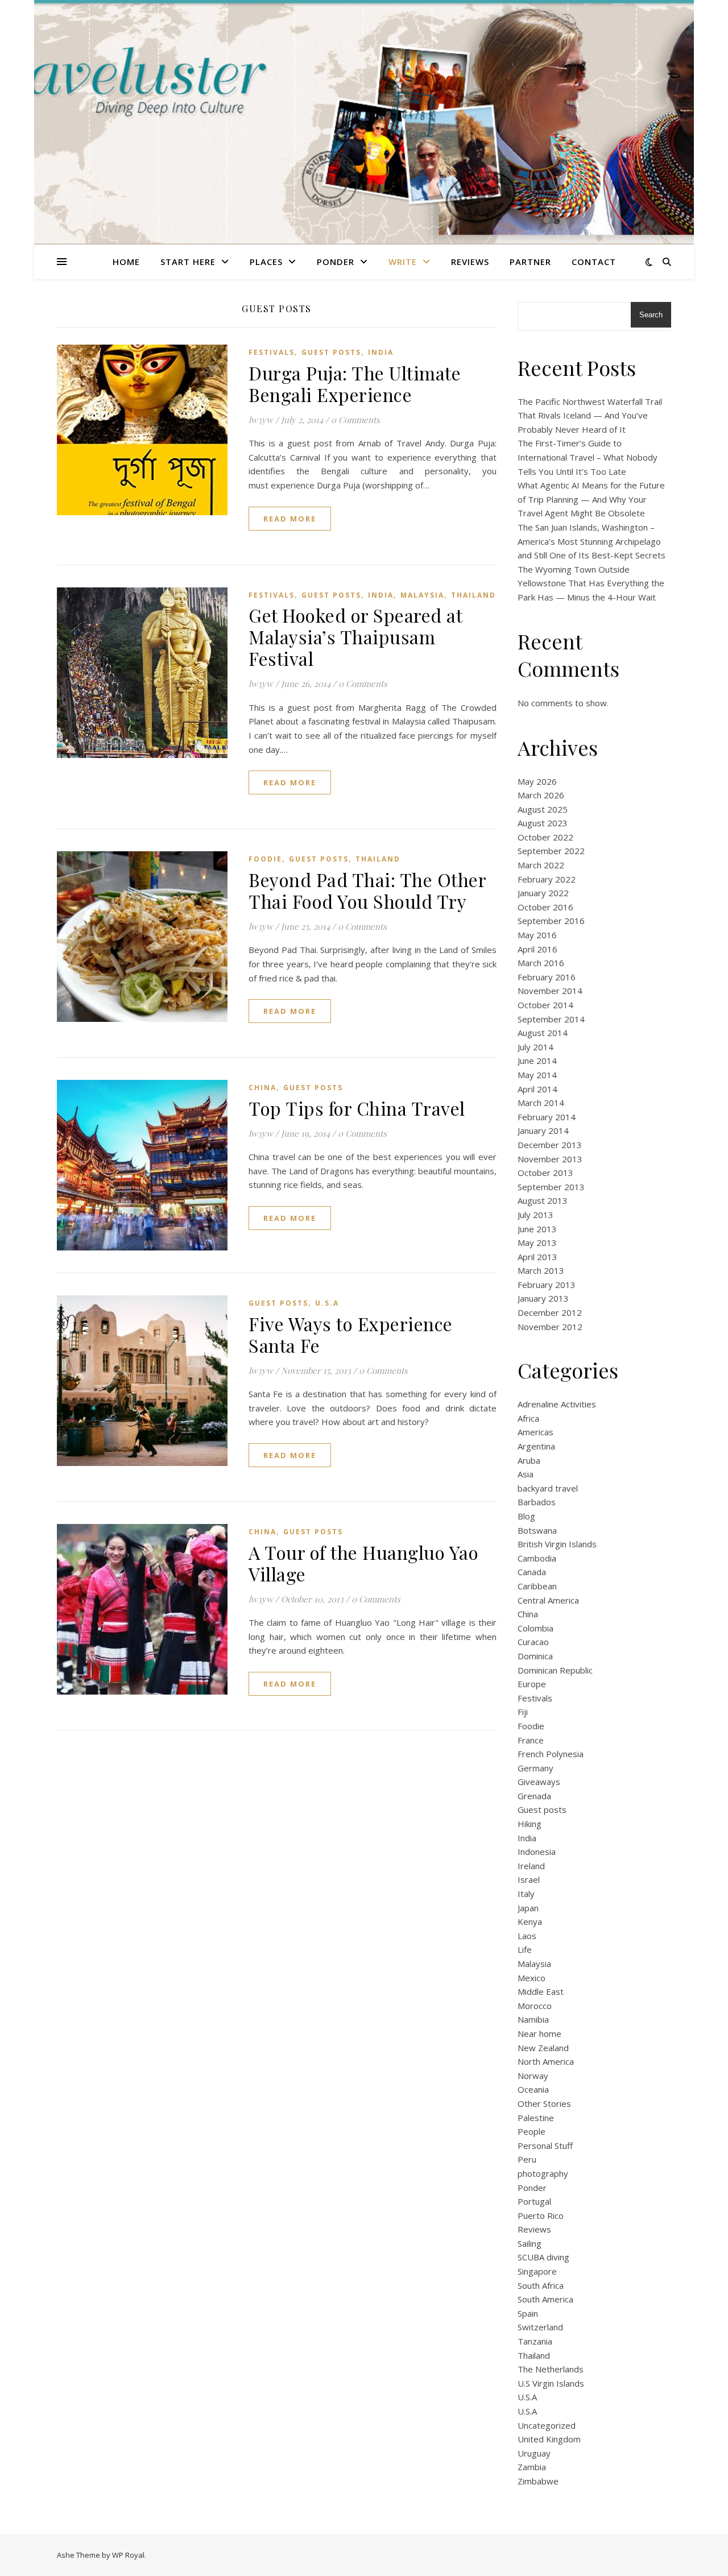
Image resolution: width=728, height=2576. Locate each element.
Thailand (473, 595)
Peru (527, 2159)
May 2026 (537, 781)
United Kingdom (549, 2439)
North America (546, 2061)
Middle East (541, 1991)
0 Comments (355, 420)
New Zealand (543, 2048)
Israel (529, 1879)
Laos (527, 1936)
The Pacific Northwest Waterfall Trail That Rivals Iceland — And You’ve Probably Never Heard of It (590, 415)
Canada (532, 1572)
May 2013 (537, 1243)
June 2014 (537, 1061)
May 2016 (537, 935)
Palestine (536, 2118)
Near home (539, 2034)
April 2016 (537, 949)
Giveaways (539, 1782)
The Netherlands (551, 2369)
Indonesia (537, 1852)
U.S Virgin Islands (551, 2383)
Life (525, 1949)
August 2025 (543, 809)
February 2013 (547, 1285)
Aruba (529, 1460)
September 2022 (551, 851)
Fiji (523, 1712)
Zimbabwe (538, 2481)
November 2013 (550, 1159)
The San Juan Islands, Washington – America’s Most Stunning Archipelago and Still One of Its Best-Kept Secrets (591, 541)
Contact (594, 262)
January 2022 (543, 893)
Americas (535, 1432)
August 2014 (543, 1033)
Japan (528, 1908)
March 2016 (541, 963)
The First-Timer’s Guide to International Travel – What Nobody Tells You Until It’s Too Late (588, 457)
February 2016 (547, 977)
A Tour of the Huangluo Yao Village (363, 1563)
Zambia (532, 2467)
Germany (535, 1768)
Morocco (535, 2006)
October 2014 (545, 1005)
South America (545, 2299)
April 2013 (537, 1257)
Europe (532, 1684)
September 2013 (551, 1187)
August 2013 (543, 1200)
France (531, 1740)
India (381, 352)
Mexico (531, 1978)
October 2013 (545, 1173)
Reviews (470, 262)
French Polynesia (551, 1754)
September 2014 (551, 1019)
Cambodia (537, 1558)
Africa (528, 1418)
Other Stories (544, 2103)
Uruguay (534, 2453)
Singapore (537, 2271)
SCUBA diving (543, 2257)
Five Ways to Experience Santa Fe (351, 1334)
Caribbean (537, 1586)
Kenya (530, 1921)
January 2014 (543, 1130)
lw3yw (261, 420)
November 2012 (550, 1327)
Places (266, 262)
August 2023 (543, 823)
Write (403, 262)
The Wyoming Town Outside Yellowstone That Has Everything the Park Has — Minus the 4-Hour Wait (591, 583)
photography (543, 2173)
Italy (526, 1894)
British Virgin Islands (557, 1544)
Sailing (530, 2243)
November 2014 (550, 991)
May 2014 (537, 1075)
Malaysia (422, 595)
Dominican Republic (555, 1670)
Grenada (534, 1796)
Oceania (533, 2089)
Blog (526, 1516)
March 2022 (541, 865)
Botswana (537, 1530)
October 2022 (545, 837)
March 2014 (541, 1103)
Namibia (533, 2019)
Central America (548, 1600)
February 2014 (547, 1117)
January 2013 (543, 1298)
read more (290, 519)
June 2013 (537, 1229)
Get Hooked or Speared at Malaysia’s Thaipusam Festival (355, 637)
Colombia (535, 1628)
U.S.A (327, 1303)
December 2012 (550, 1312)
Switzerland (540, 2327)
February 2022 (547, 879)
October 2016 (545, 907)
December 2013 (550, 1145)
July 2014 (535, 1047)
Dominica (535, 1656)
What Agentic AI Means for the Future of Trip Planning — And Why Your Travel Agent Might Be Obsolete (591, 499)
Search (651, 315)
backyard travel (548, 1488)
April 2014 (537, 1089)
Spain (528, 2313)
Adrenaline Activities (557, 1404)
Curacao (533, 1642)
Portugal (534, 2201)
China (262, 1088)
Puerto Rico (541, 2215)
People (531, 2131)
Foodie (265, 859)
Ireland (531, 1866)
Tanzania (535, 2341)
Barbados (537, 1502)
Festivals (272, 352)
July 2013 (535, 1215)
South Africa (541, 2285)
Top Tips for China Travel (357, 1108)
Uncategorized (547, 2425)
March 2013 (541, 1270)
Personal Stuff (545, 2146)
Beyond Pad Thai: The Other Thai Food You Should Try (367, 890)
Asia (526, 1474)
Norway (533, 2076)
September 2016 (551, 921)
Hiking (530, 1824)
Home (126, 262)
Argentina (536, 1446)
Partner (530, 262)
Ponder (336, 262)
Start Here (188, 262)
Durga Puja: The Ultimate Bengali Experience (355, 384)
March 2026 (541, 795)
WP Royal (128, 2555)
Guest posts (331, 352)
